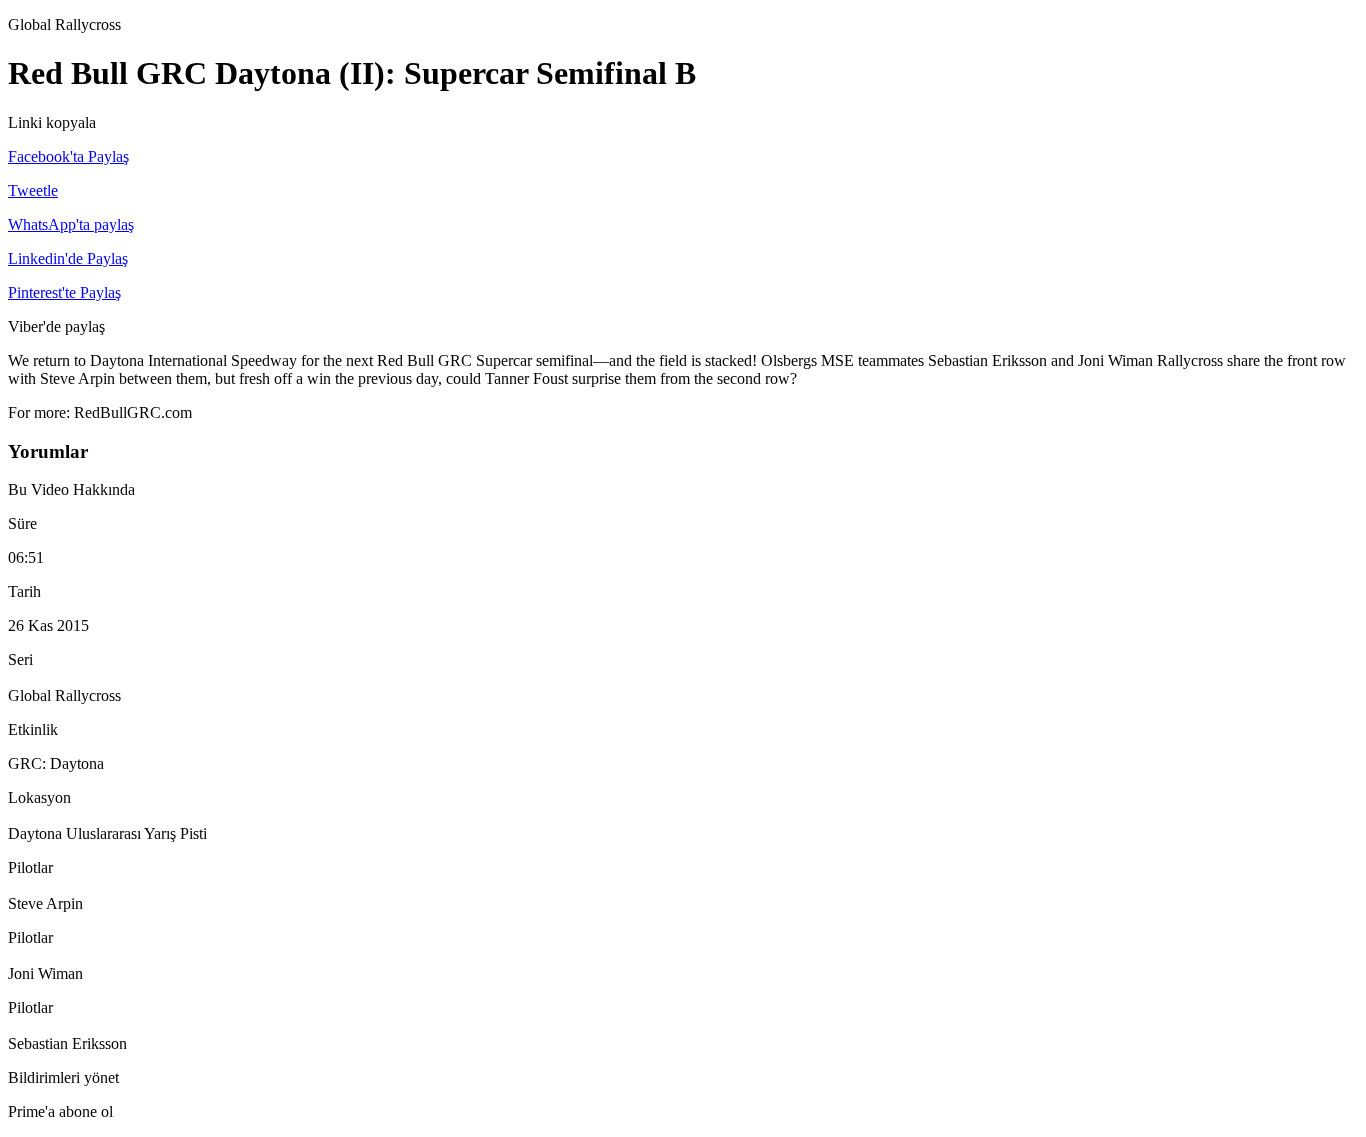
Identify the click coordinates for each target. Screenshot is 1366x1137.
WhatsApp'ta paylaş (71, 224)
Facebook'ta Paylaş (68, 156)
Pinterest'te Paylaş (64, 292)
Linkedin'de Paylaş (68, 258)
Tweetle (33, 190)
